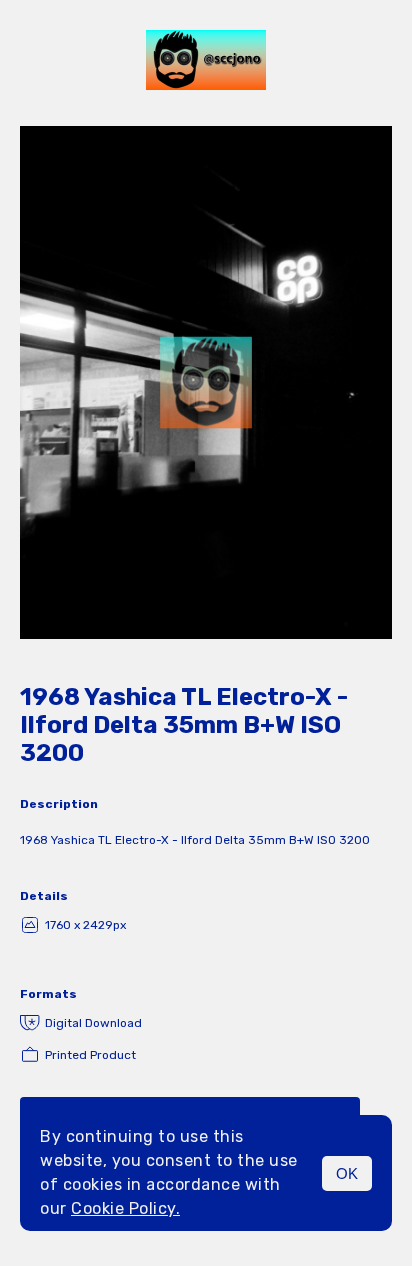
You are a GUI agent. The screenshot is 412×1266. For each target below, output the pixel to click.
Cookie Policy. (125, 1208)
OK (347, 1173)
